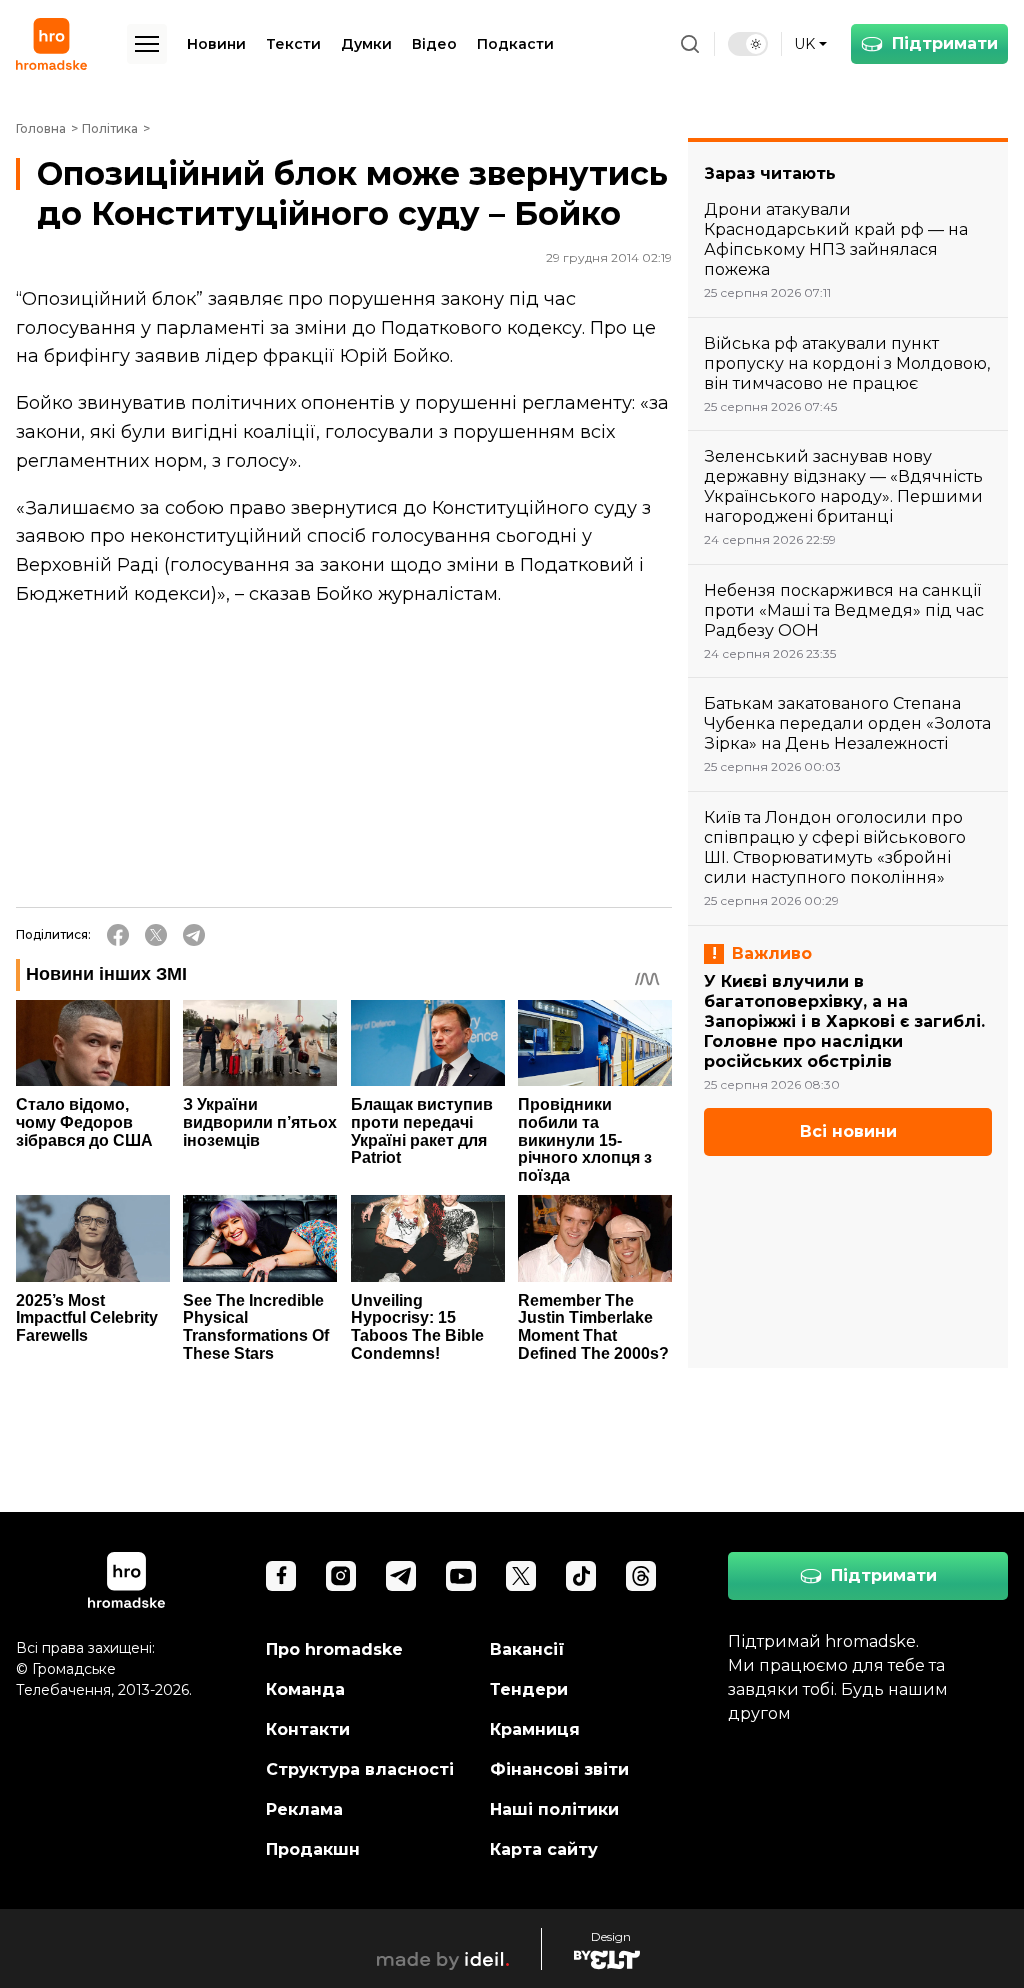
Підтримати (945, 43)
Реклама (304, 1809)
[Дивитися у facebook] (281, 1576)
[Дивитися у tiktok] (581, 1576)
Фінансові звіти (559, 1769)
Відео (434, 44)
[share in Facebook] (118, 935)
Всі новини (848, 1131)
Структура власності (360, 1769)
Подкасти (515, 44)
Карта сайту (544, 1849)
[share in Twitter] (156, 935)
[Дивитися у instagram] (341, 1576)
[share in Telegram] (194, 935)
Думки (366, 44)
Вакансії (527, 1649)
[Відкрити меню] (147, 44)
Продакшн (313, 1849)
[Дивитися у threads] (641, 1576)
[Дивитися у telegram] (401, 1576)
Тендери (529, 1689)
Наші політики (554, 1809)
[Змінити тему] (748, 44)
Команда (305, 1689)
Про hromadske (334, 1649)
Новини (216, 44)
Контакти (308, 1729)
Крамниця (535, 1729)
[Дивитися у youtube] (461, 1576)
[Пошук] (690, 44)
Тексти (293, 44)
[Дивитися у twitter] (521, 1576)
